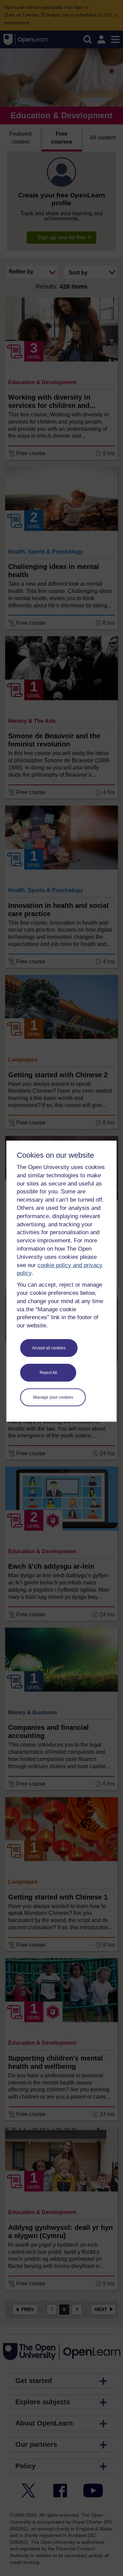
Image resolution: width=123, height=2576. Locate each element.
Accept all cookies (49, 1348)
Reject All (48, 1373)
